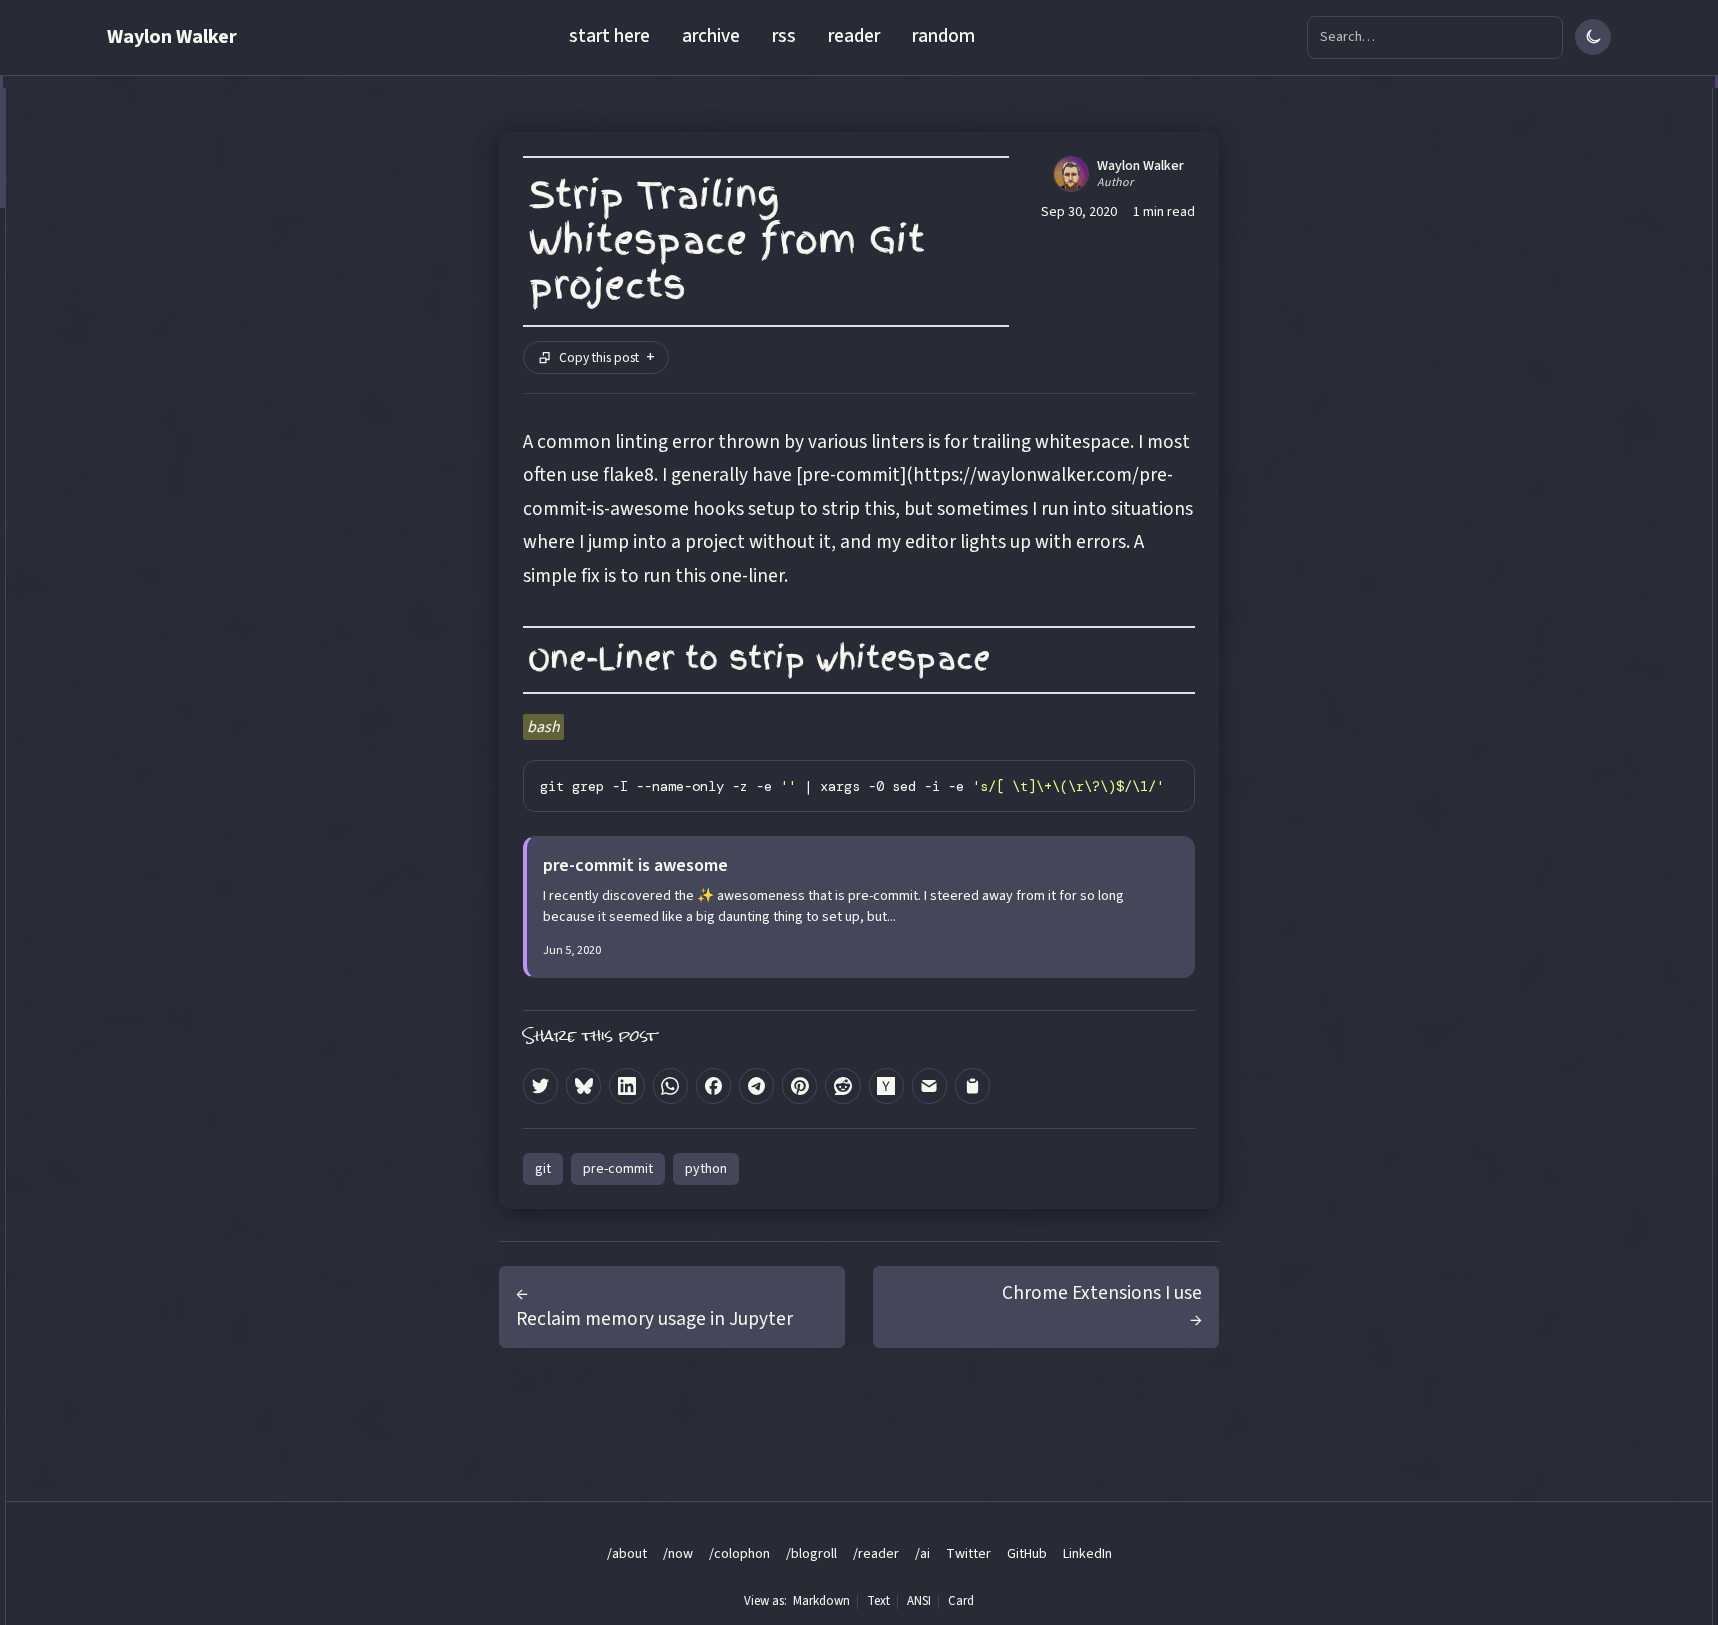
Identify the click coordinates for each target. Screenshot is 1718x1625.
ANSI (919, 1601)
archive (711, 36)
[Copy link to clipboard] (972, 1085)
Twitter (968, 1553)
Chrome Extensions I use (1102, 1293)
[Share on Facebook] (713, 1085)
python (706, 1169)
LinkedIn (1087, 1553)
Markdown (821, 1601)
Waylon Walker (172, 37)
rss (784, 36)
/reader (876, 1554)
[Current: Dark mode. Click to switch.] (1593, 37)
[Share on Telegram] (756, 1085)
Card (961, 1601)
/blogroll (811, 1554)
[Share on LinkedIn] (626, 1085)
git (543, 1169)
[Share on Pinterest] (799, 1085)
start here (609, 36)
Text (878, 1601)
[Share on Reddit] (842, 1085)
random (943, 36)
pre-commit (618, 1169)
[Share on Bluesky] (583, 1085)
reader (854, 36)
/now (678, 1554)
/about (627, 1554)
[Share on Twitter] (540, 1085)
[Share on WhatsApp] (670, 1085)
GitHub (1027, 1553)
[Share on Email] (929, 1085)
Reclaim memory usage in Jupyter (654, 1319)
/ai (922, 1554)
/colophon (739, 1554)
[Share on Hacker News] (886, 1085)
